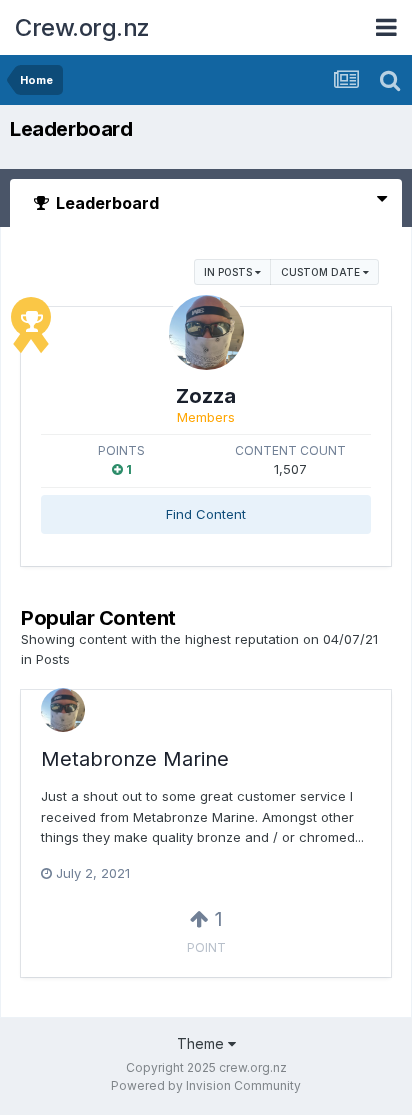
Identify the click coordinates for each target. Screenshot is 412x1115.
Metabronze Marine (135, 759)
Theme (202, 1043)
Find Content (206, 514)
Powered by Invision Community (206, 1085)
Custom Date (322, 272)
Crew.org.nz (82, 27)
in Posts (229, 272)
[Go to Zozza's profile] (206, 332)
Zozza (206, 396)
